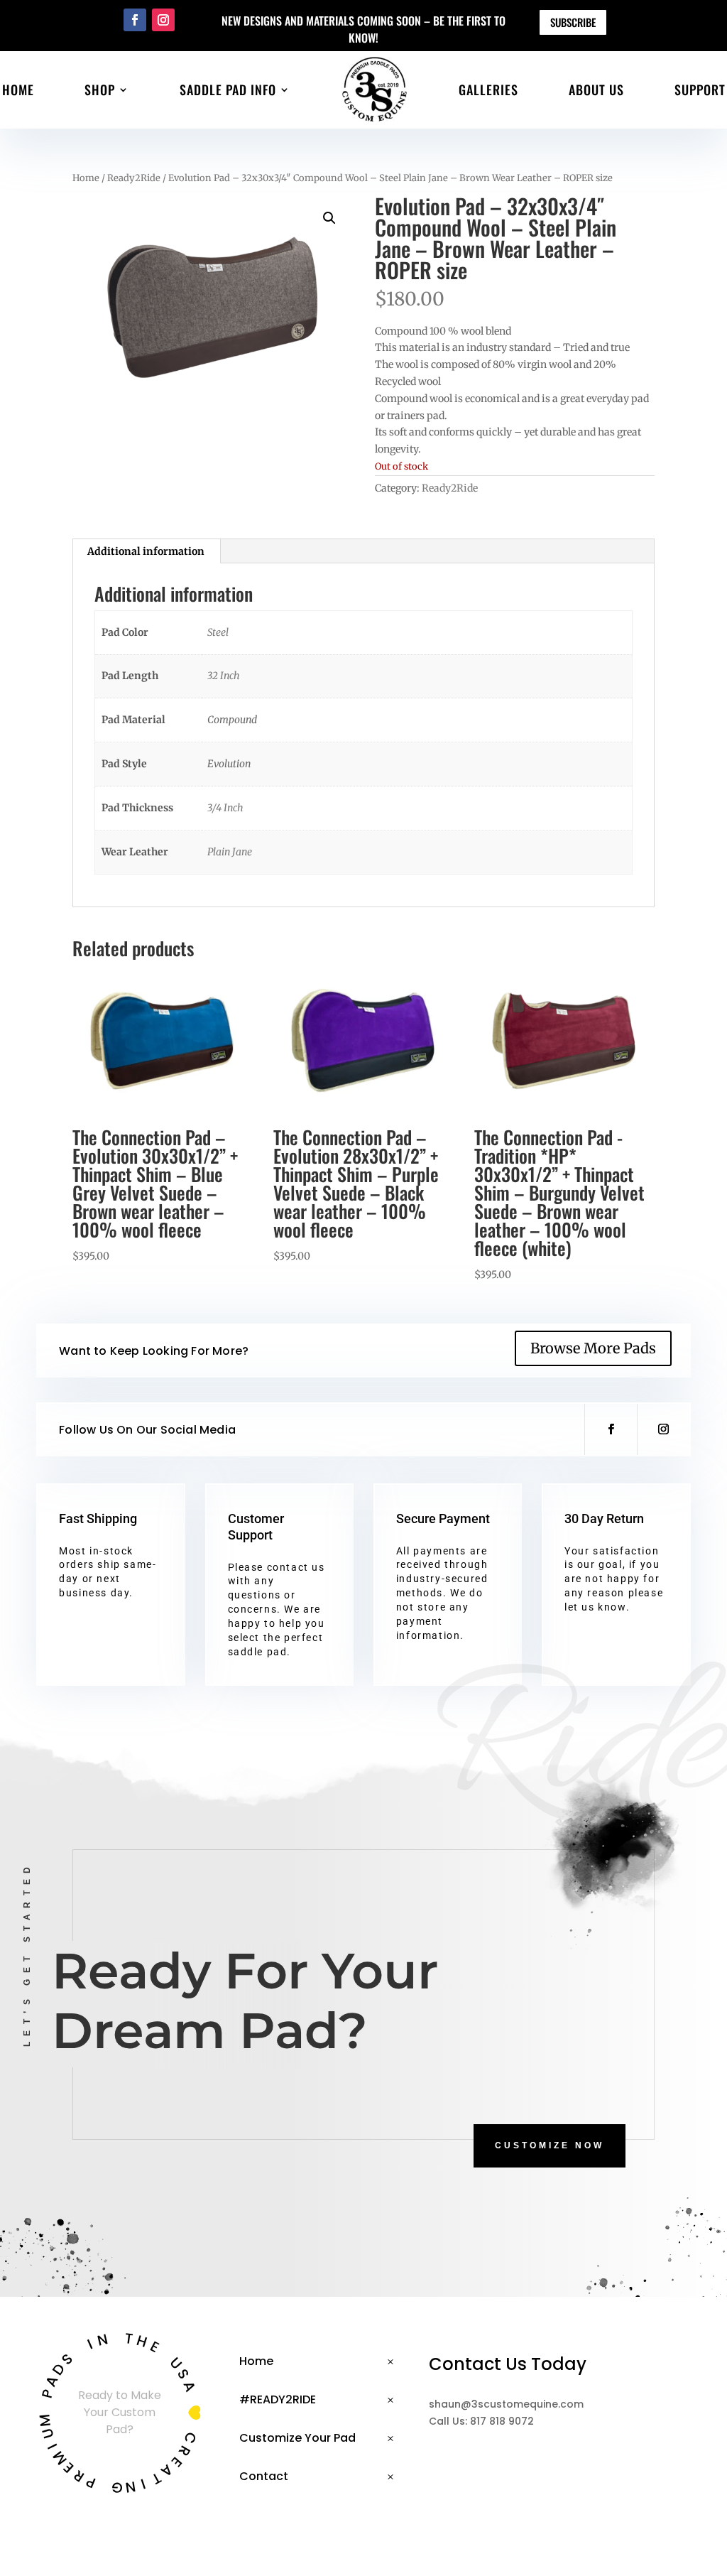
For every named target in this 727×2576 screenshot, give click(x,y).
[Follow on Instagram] (163, 20)
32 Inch (224, 676)
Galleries (488, 90)
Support (700, 90)
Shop (100, 90)
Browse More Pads (593, 1348)
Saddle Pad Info (228, 90)
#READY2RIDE (278, 2399)
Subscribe (573, 22)
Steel (218, 632)
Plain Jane (230, 852)
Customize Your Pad (297, 2438)
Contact (264, 2476)
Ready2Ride (134, 178)
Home (18, 90)
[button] (329, 218)
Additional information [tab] (146, 551)
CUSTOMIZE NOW (550, 2145)
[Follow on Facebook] (135, 20)
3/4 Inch (225, 808)
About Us (596, 90)
